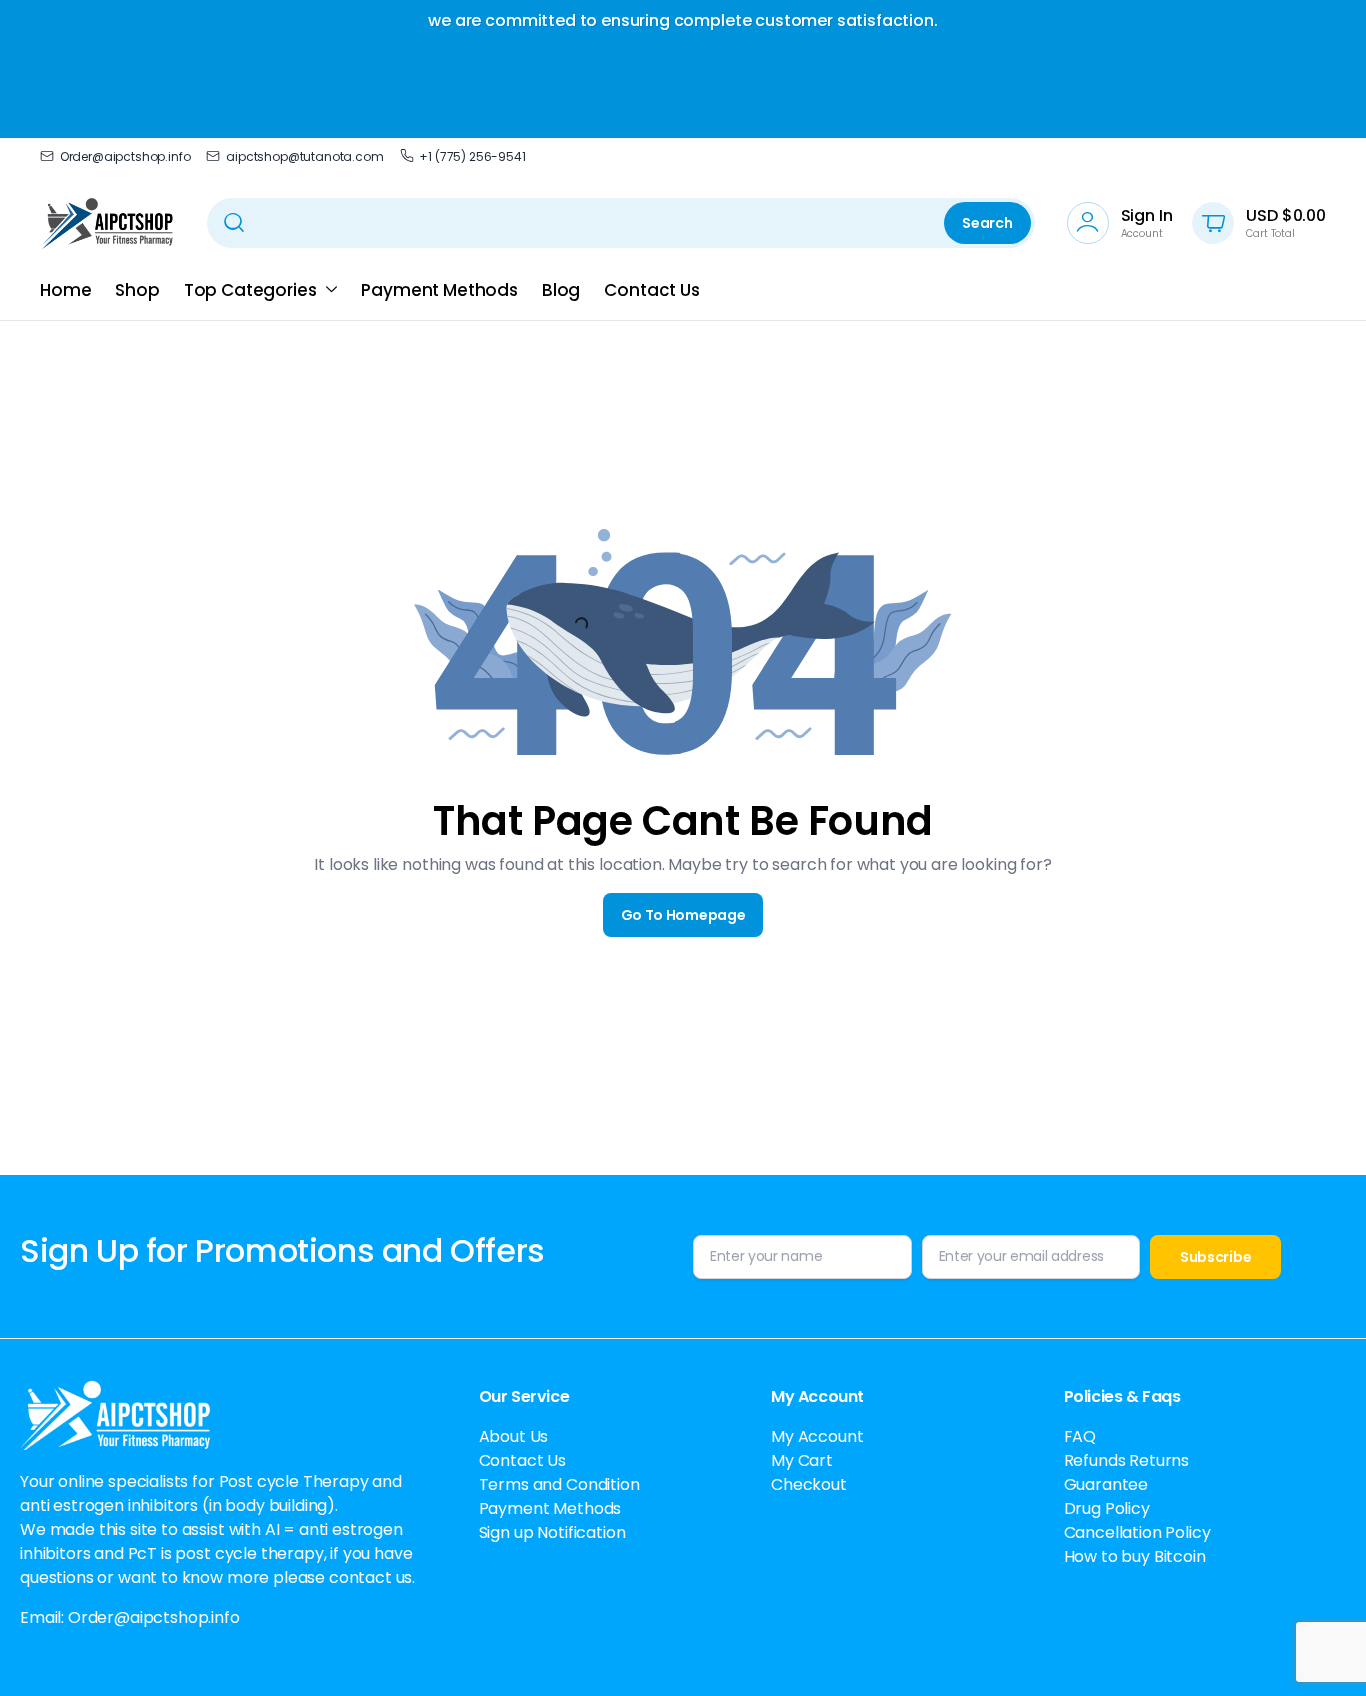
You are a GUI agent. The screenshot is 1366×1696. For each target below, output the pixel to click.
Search (987, 223)
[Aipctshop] (107, 223)
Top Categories (250, 290)
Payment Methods (439, 290)
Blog (561, 290)
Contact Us (651, 290)
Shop (137, 290)
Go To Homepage (683, 915)
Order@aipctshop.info (125, 156)
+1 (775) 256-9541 (472, 156)
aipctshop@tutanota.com (304, 156)
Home (65, 290)
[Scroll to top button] (1321, 1651)
